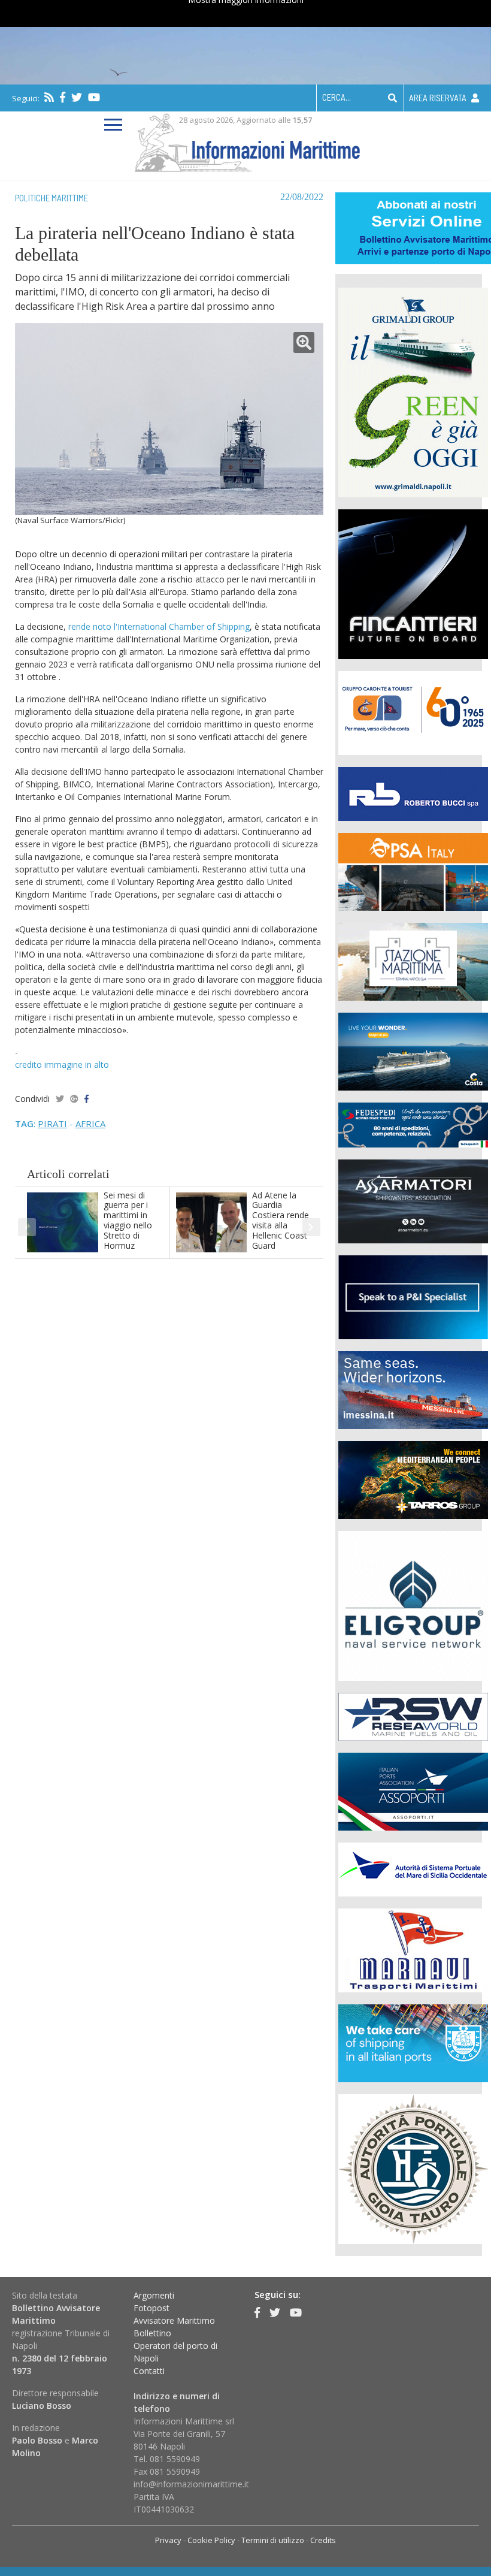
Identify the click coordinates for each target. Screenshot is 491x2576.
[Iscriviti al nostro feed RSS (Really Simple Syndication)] (49, 97)
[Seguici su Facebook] (63, 97)
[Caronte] (413, 712)
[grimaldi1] (413, 391)
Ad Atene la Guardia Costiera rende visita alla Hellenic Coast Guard (281, 1220)
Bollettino (152, 2333)
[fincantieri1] (413, 583)
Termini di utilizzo (273, 2540)
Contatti (149, 2371)
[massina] (413, 1389)
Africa (90, 1124)
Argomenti (154, 2295)
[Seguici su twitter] (77, 97)
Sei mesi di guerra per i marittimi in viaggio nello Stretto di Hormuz (128, 1220)
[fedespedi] (413, 1124)
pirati (52, 1124)
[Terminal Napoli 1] (413, 960)
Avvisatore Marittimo (174, 2320)
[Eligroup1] (413, 1604)
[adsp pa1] (413, 1868)
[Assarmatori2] (413, 1200)
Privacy (168, 2540)
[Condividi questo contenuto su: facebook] (87, 1099)
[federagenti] (413, 2042)
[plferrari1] (413, 1296)
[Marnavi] (413, 1949)
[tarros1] (413, 1479)
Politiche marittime (51, 198)
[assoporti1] (413, 1790)
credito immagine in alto (62, 1064)
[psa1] (413, 870)
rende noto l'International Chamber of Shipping (159, 626)
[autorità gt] (413, 2168)
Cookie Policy (211, 2540)
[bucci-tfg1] (413, 792)
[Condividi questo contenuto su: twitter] (60, 1099)
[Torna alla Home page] (246, 141)
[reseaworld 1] (413, 1715)
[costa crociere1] (413, 1050)
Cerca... (337, 97)
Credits (323, 2540)
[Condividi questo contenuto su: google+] (74, 1099)
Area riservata (439, 98)
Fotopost (151, 2308)
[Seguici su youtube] (94, 97)
